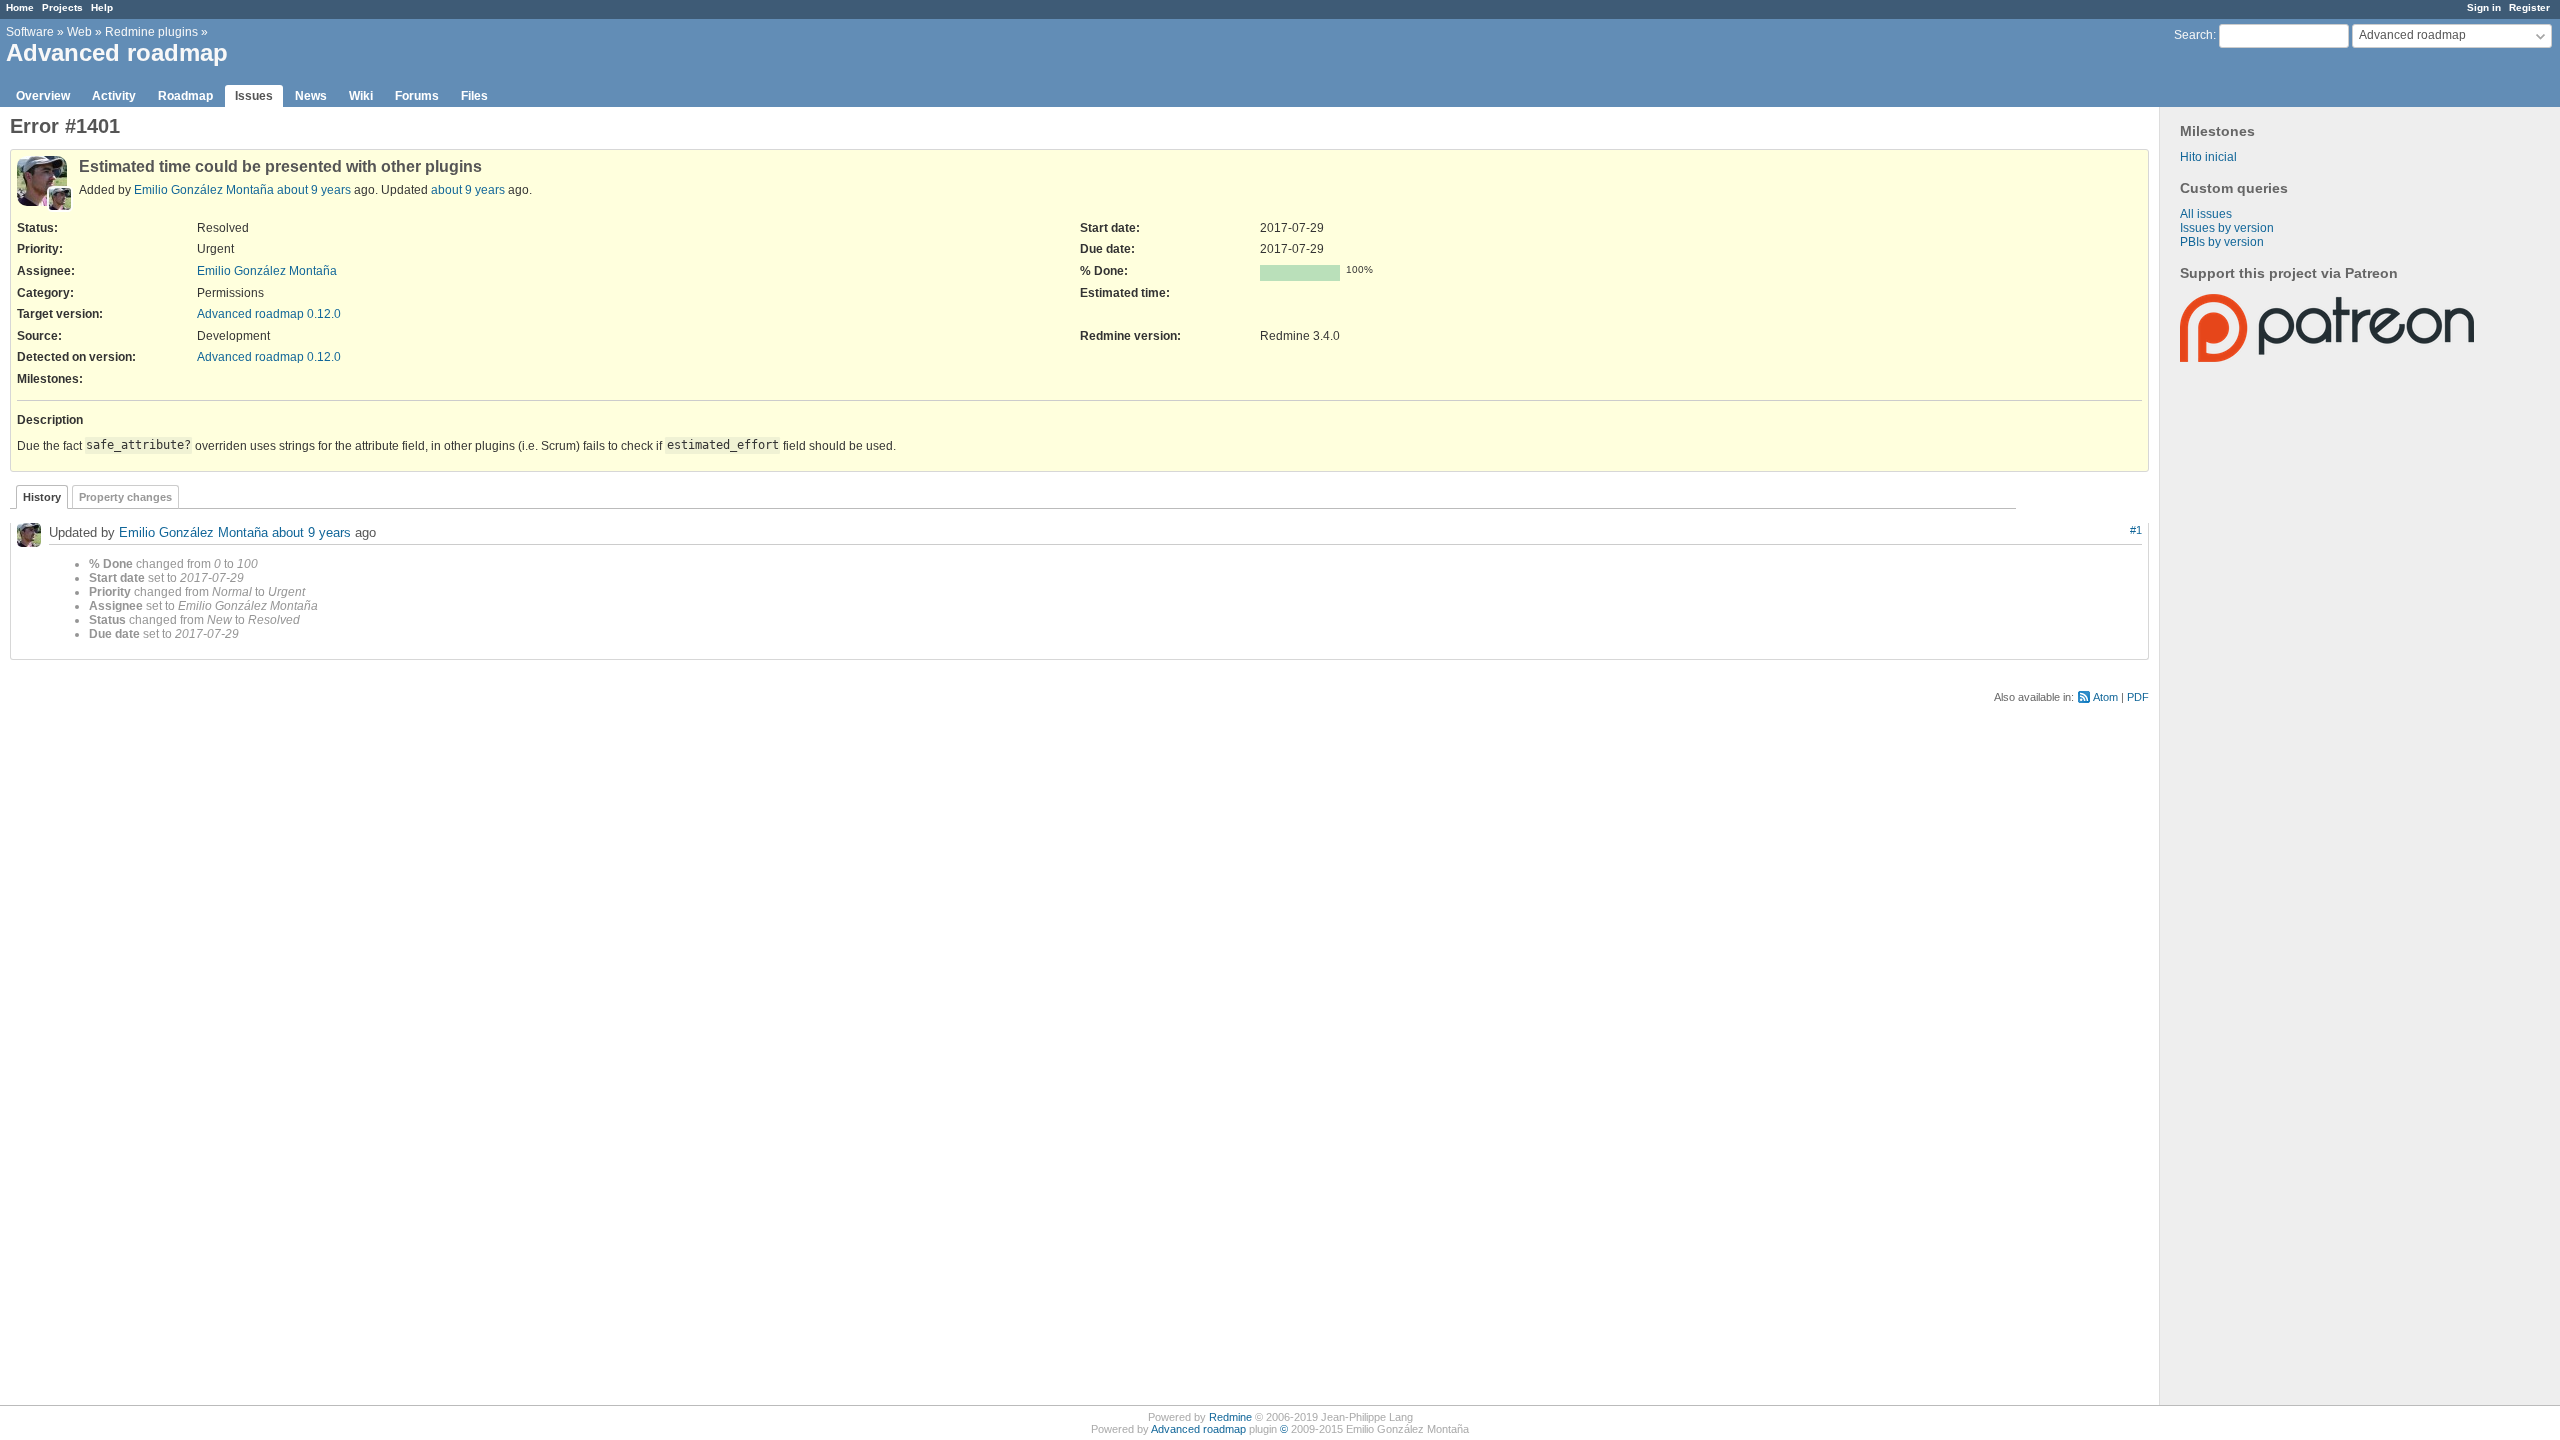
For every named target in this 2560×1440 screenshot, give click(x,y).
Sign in (2484, 7)
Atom (2105, 697)
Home (20, 7)
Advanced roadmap (1198, 1429)
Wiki (361, 96)
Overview (43, 96)
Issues (254, 96)
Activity (114, 96)
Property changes (125, 497)
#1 (2136, 530)
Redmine (1230, 1417)
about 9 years (314, 190)
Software (30, 32)
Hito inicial (2208, 157)
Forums (417, 96)
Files (474, 96)
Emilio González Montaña (204, 190)
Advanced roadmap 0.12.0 (269, 314)
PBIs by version (2222, 242)
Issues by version (2227, 228)
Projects (62, 7)
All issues (2206, 214)
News (311, 96)
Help (102, 7)
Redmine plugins (151, 32)
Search (2193, 35)
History (42, 497)
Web (79, 32)
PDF (2138, 697)
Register (2529, 7)
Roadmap (185, 96)
